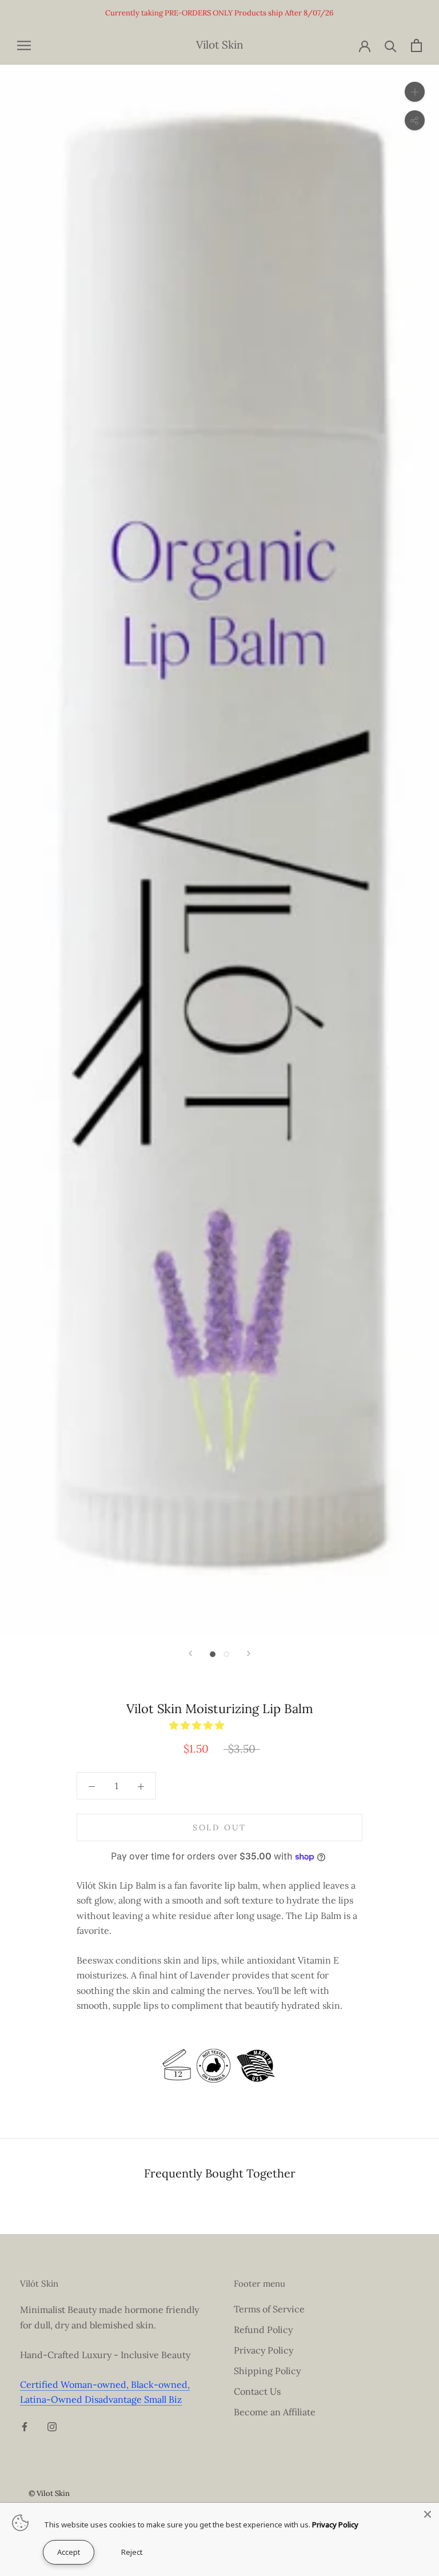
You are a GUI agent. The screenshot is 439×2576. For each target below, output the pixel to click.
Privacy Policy (264, 2350)
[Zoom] (415, 92)
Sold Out (219, 1828)
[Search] (391, 45)
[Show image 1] (213, 1654)
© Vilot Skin (49, 2493)
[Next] (249, 1653)
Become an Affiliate (275, 2412)
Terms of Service (269, 2309)
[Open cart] (416, 45)
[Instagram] (52, 2426)
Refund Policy (263, 2330)
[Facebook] (25, 2426)
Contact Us (257, 2391)
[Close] (428, 2514)
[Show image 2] (226, 1654)
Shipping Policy (267, 2371)
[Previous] (190, 1653)
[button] (198, 1725)
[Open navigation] (24, 45)
